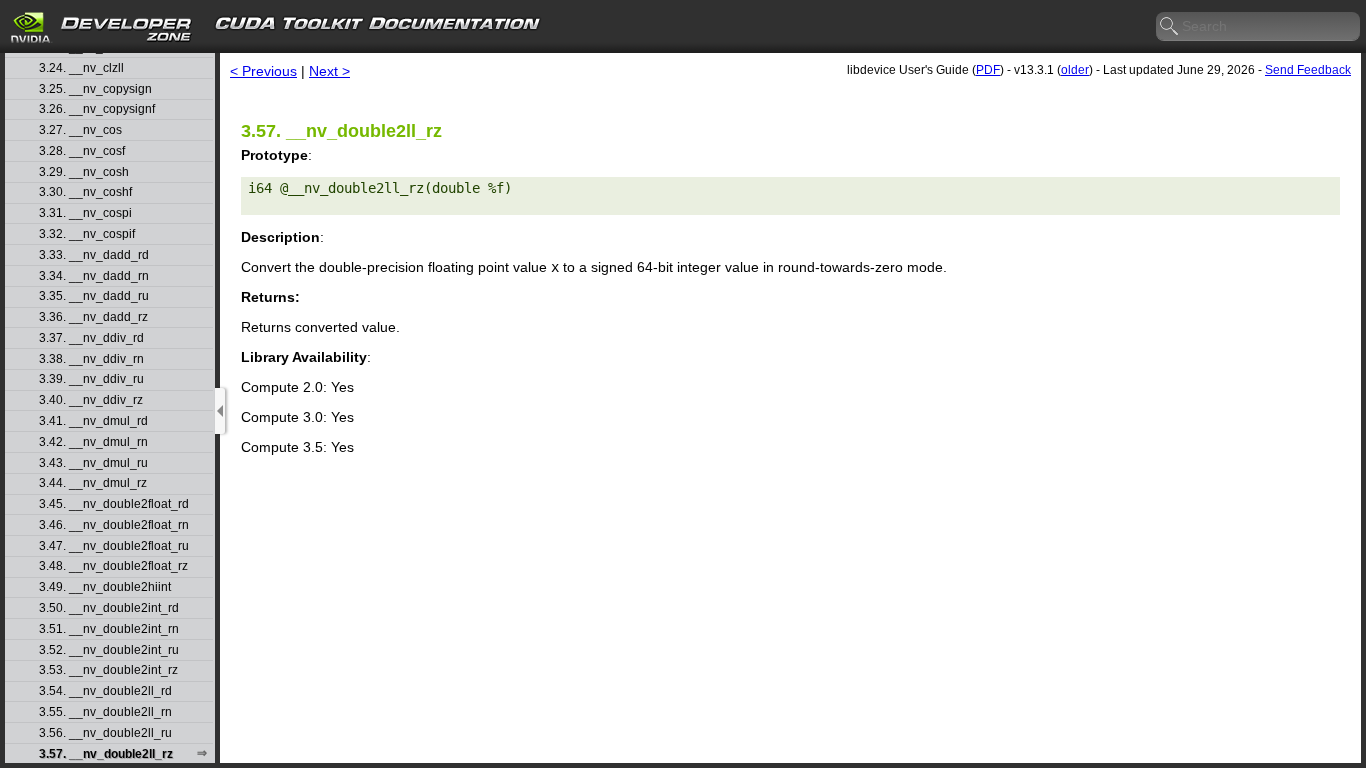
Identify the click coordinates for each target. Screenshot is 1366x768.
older (1075, 70)
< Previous (263, 71)
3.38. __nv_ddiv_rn (91, 359)
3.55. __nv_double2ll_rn (105, 712)
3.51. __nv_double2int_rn (109, 629)
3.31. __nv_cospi (85, 213)
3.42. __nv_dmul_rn (93, 442)
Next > (329, 71)
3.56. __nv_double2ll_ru (105, 733)
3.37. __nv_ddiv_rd (91, 338)
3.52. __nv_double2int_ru (109, 650)
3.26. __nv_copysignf (97, 109)
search (1170, 27)
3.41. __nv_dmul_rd (93, 421)
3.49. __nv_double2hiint (105, 587)
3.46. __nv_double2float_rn (114, 525)
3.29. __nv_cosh (84, 172)
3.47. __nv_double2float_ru (114, 546)
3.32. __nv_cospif (87, 234)
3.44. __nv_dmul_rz (93, 483)
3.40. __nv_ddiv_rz (91, 400)
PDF (988, 70)
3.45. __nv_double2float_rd (114, 504)
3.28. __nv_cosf (82, 151)
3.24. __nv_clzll (81, 68)
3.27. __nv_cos (80, 130)
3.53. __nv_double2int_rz (108, 670)
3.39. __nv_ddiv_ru (91, 379)
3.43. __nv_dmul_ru (93, 463)
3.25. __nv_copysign (95, 89)
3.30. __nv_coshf (85, 192)
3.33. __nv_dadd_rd (94, 255)
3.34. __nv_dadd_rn (94, 276)
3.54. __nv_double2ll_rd (105, 691)
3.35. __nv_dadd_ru (94, 296)
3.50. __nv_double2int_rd (109, 608)
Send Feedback (1308, 70)
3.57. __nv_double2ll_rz (106, 754)
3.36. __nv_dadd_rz (93, 317)
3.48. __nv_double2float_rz (113, 566)
